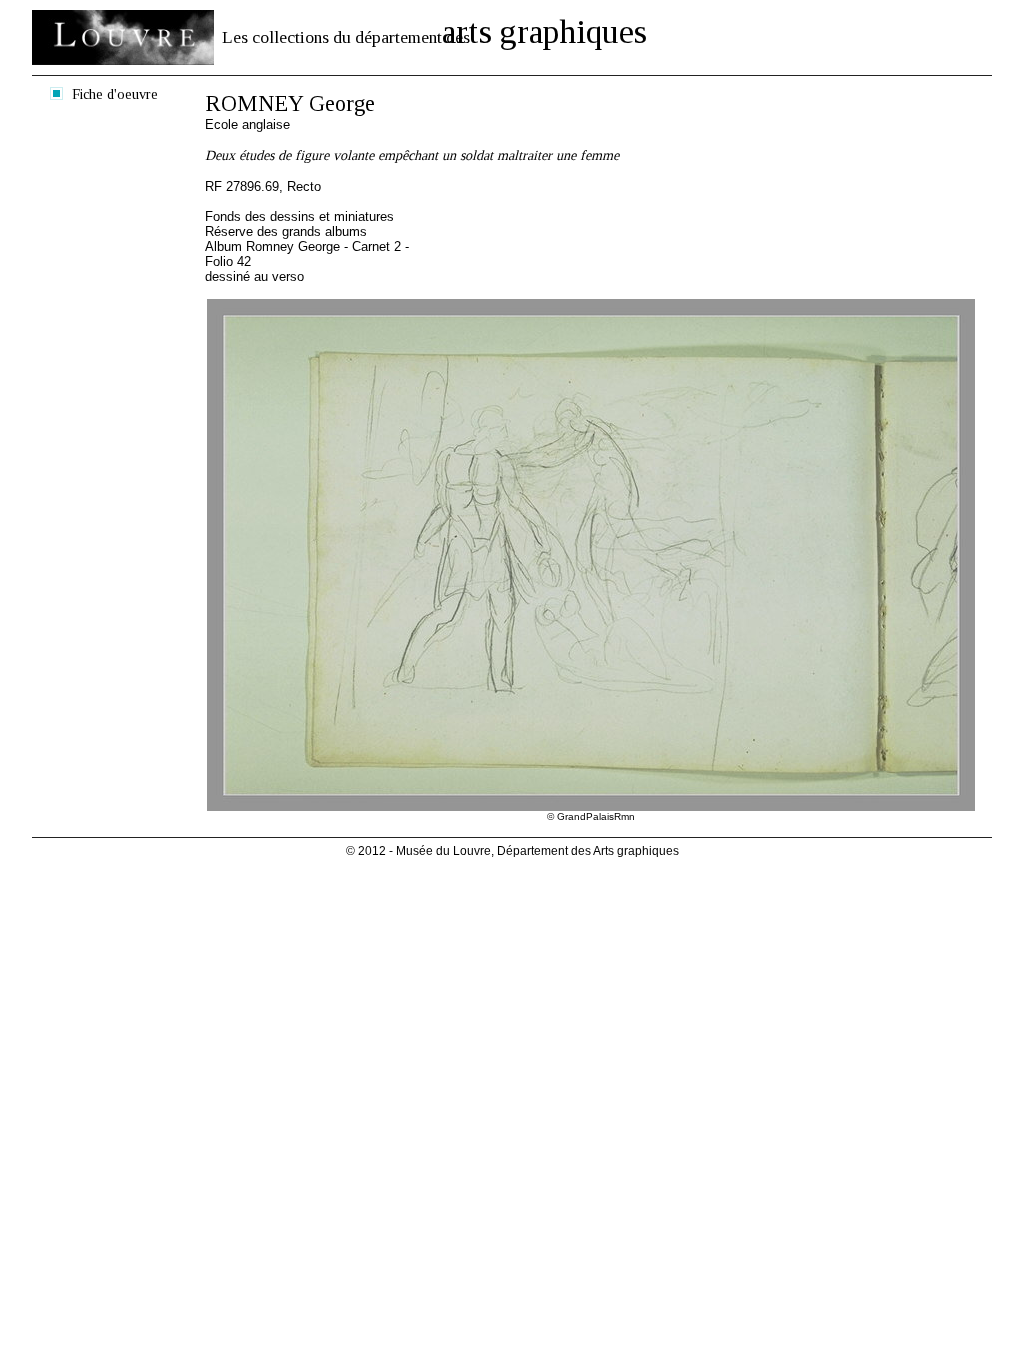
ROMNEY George (290, 103)
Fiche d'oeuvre (115, 94)
